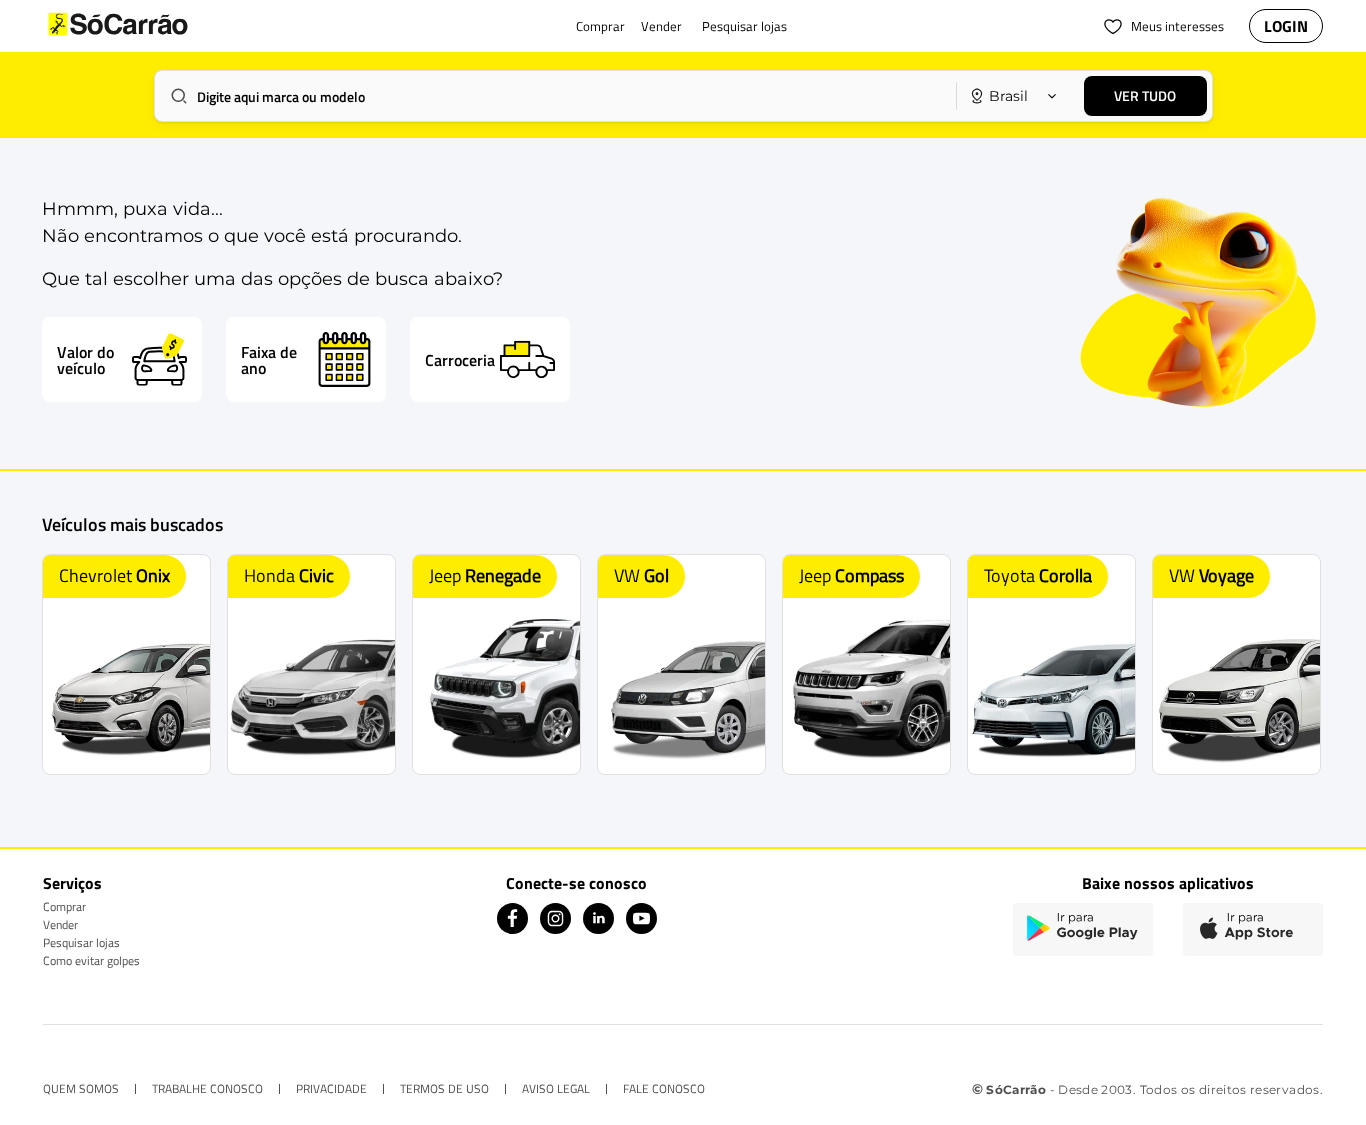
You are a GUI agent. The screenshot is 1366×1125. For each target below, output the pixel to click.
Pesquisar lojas (81, 942)
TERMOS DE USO (444, 1089)
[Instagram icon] (555, 928)
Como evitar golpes (91, 960)
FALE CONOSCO (664, 1089)
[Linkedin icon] (598, 928)
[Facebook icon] (512, 928)
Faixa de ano (269, 360)
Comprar (64, 906)
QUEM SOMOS (81, 1089)
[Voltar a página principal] (158, 26)
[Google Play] (1083, 929)
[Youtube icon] (641, 928)
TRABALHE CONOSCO (207, 1089)
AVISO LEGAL (556, 1089)
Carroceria (460, 360)
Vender (60, 924)
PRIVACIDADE (331, 1089)
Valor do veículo (85, 360)
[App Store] (1253, 929)
